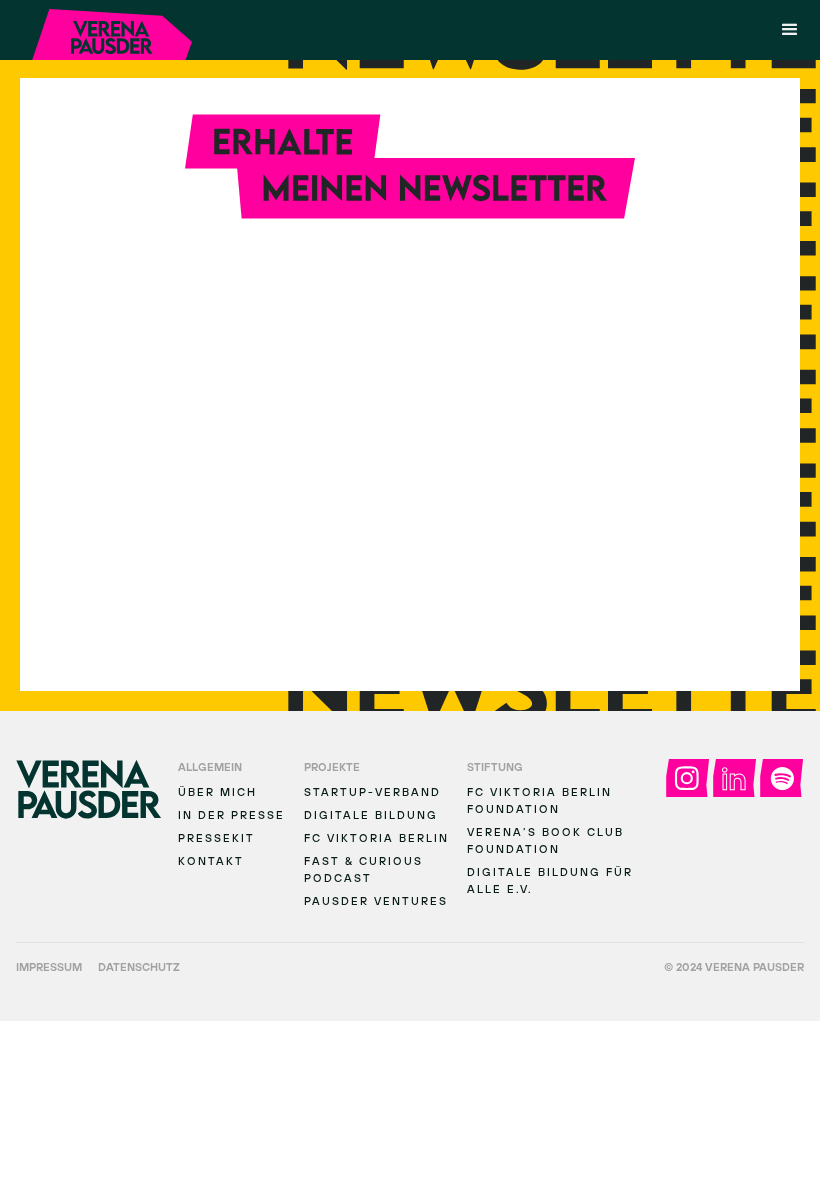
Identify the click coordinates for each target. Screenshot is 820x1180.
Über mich (217, 791)
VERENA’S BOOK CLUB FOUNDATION (545, 840)
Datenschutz (139, 966)
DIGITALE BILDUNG (371, 814)
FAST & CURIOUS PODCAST (363, 869)
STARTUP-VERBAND (372, 791)
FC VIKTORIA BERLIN (376, 837)
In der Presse (231, 814)
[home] (112, 34)
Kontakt (211, 860)
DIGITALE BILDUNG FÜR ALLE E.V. (550, 880)
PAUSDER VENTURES (376, 900)
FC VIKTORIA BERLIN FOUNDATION (539, 800)
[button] (790, 30)
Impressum (49, 966)
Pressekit (216, 837)
